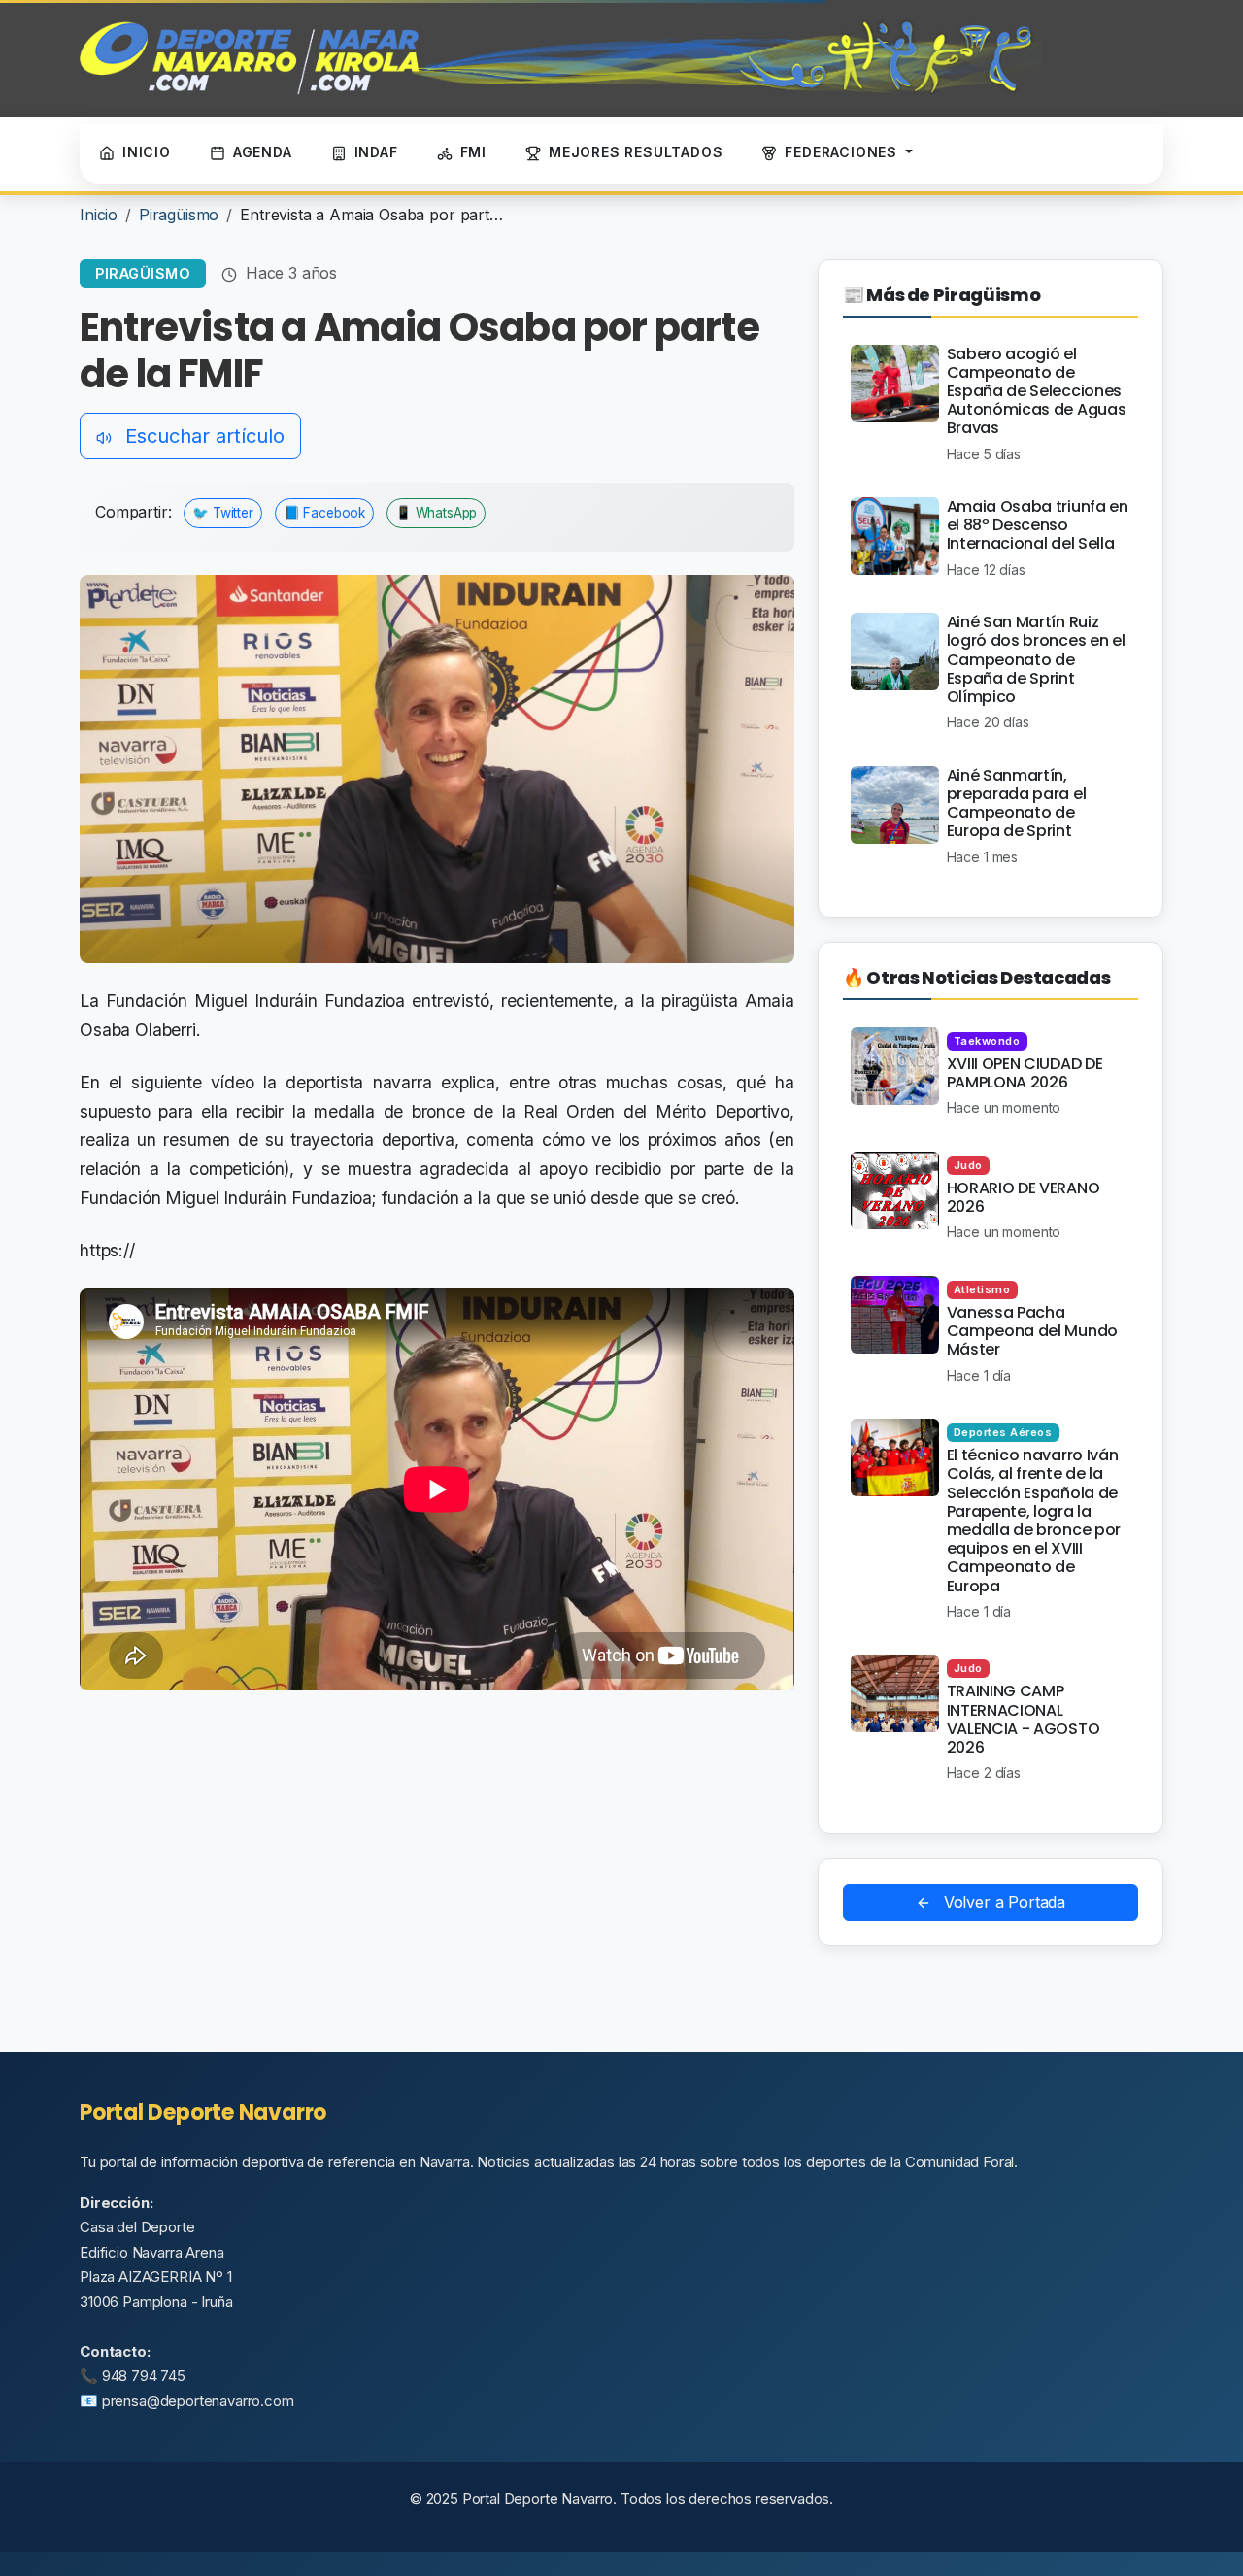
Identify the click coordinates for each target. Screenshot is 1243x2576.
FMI (473, 152)
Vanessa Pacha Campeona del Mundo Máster (1032, 1331)
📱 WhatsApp (436, 513)
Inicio (99, 215)
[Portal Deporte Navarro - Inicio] (561, 58)
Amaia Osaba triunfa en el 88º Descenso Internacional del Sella (1038, 525)
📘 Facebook (324, 513)
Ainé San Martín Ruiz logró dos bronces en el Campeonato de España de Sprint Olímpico (1036, 659)
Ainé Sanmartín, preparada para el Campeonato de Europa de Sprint (1017, 803)
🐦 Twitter (223, 513)
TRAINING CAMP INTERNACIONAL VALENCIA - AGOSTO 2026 (1024, 1719)
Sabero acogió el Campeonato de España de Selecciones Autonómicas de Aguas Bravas (1037, 391)
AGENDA (263, 152)
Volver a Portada (1002, 1902)
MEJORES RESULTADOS (636, 152)
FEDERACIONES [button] (843, 152)
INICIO (147, 152)
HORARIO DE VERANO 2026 (1024, 1197)
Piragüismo (179, 215)
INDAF (376, 152)
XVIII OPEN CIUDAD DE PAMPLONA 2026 (1025, 1073)
